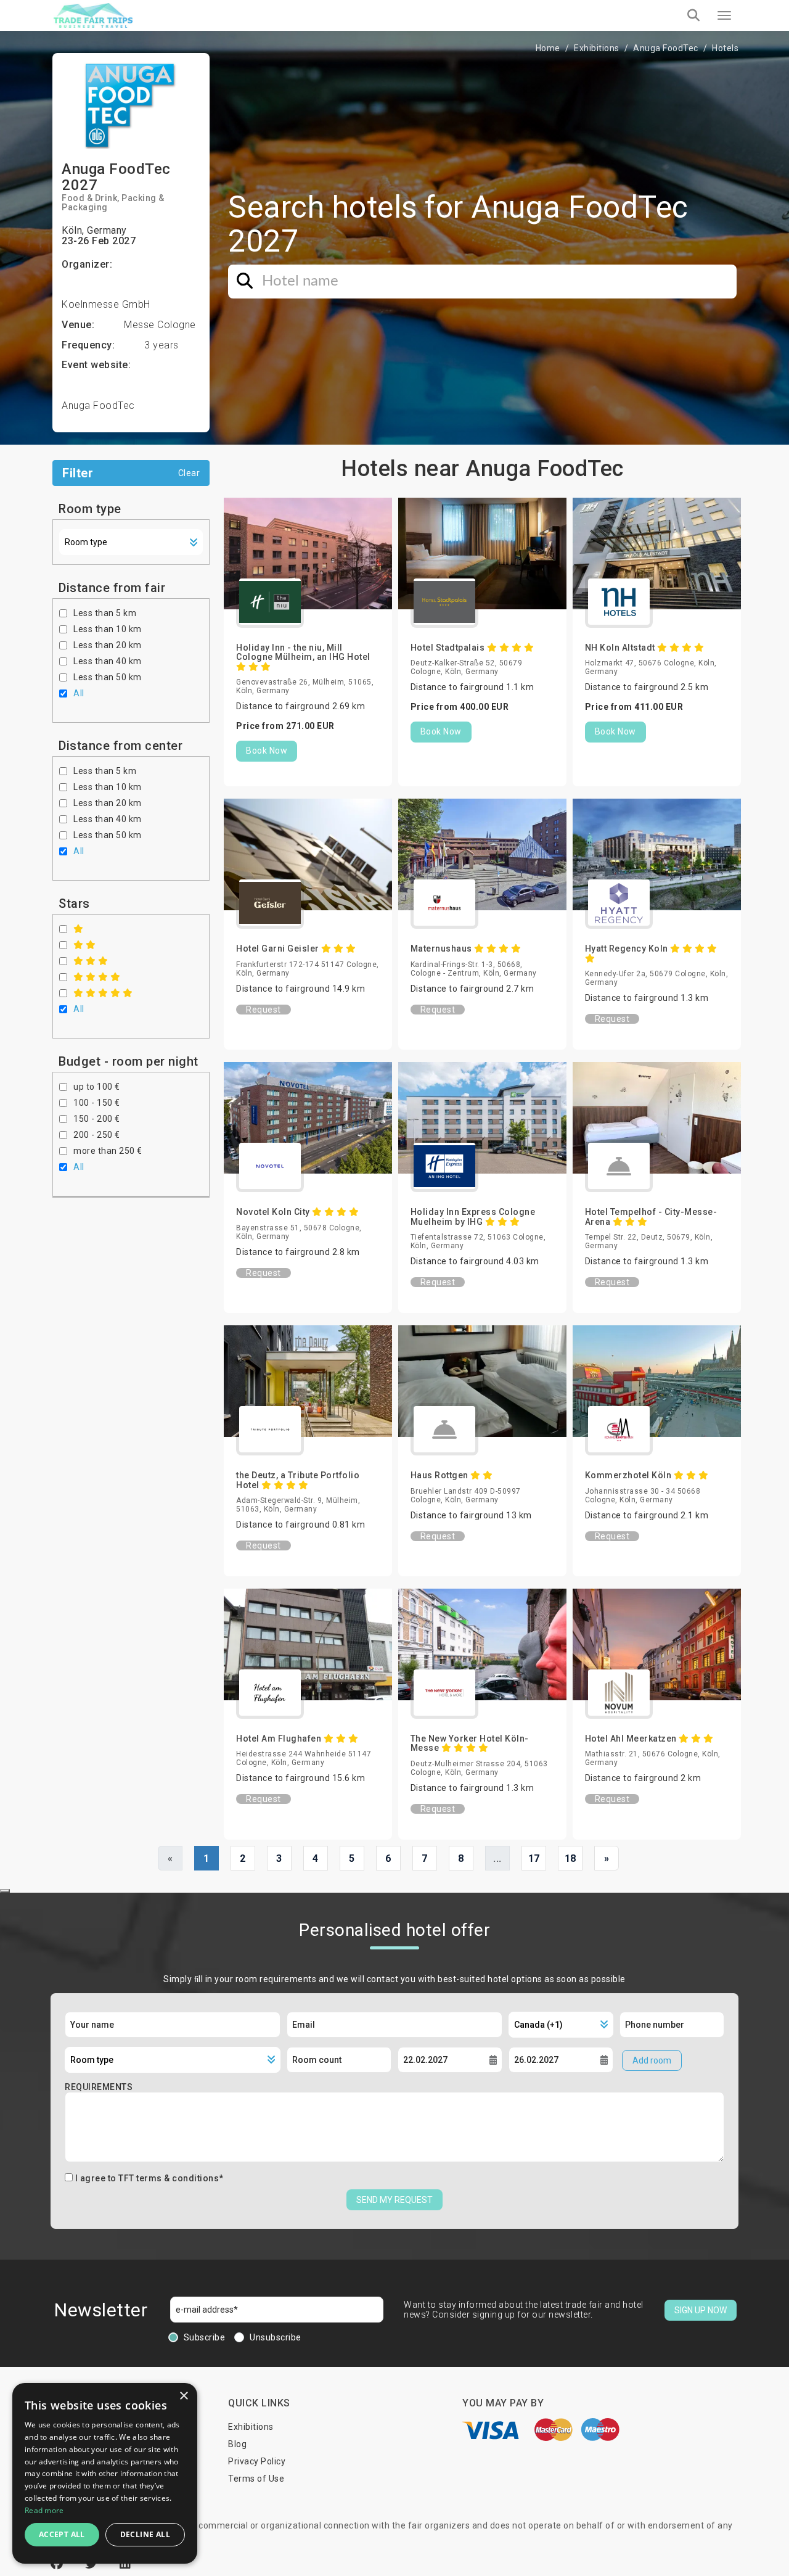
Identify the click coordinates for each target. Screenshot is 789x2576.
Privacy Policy (257, 2461)
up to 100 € (97, 1087)
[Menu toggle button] (724, 15)
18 (570, 1858)
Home (548, 48)
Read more (44, 2510)
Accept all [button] (62, 2534)
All (79, 693)
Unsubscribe (276, 2337)
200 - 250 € (97, 1135)
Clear (189, 473)
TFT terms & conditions (169, 2178)
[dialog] (105, 2473)
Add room (652, 2060)
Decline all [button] (145, 2534)
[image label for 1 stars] (79, 929)
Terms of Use (256, 2479)
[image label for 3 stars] (91, 961)
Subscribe (205, 2337)
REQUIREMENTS (99, 2087)
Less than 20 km (108, 645)
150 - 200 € (97, 1119)
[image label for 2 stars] (85, 945)
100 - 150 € (97, 1103)
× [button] (183, 2396)
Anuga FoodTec (666, 48)
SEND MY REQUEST (394, 2200)
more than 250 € (108, 1151)
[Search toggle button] (693, 15)
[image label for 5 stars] (103, 993)
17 (534, 1858)
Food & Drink (89, 198)
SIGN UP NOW (701, 2310)
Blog (237, 2444)
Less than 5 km (105, 613)
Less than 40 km (108, 661)
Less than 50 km (108, 677)
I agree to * (149, 2178)
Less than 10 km (108, 629)
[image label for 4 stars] (97, 977)
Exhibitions (597, 48)
